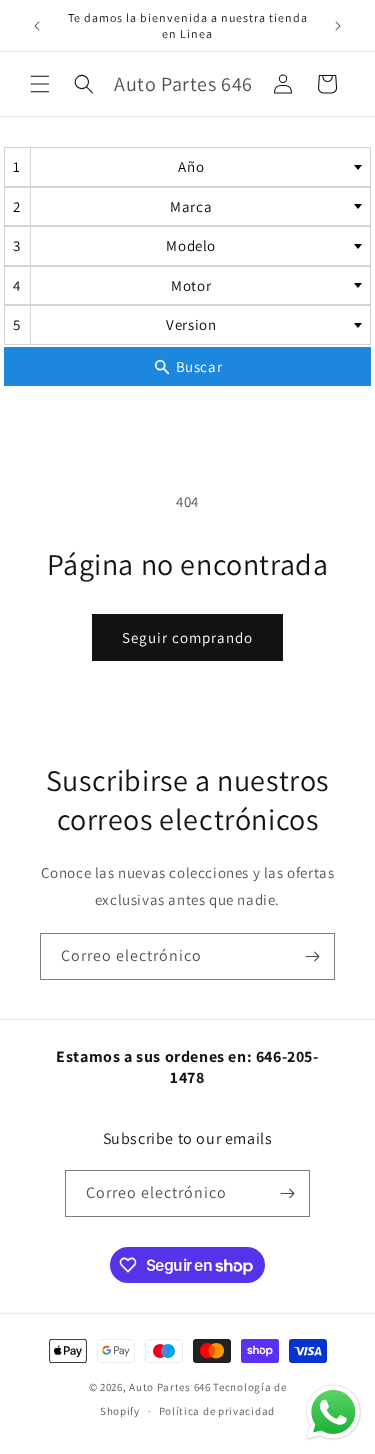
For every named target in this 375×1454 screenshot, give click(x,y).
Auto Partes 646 (170, 1387)
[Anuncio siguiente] (338, 26)
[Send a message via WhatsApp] (333, 1412)
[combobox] (188, 167)
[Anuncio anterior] (37, 26)
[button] (40, 84)
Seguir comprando (187, 637)
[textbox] (198, 167)
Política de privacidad (217, 1411)
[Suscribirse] (312, 956)
